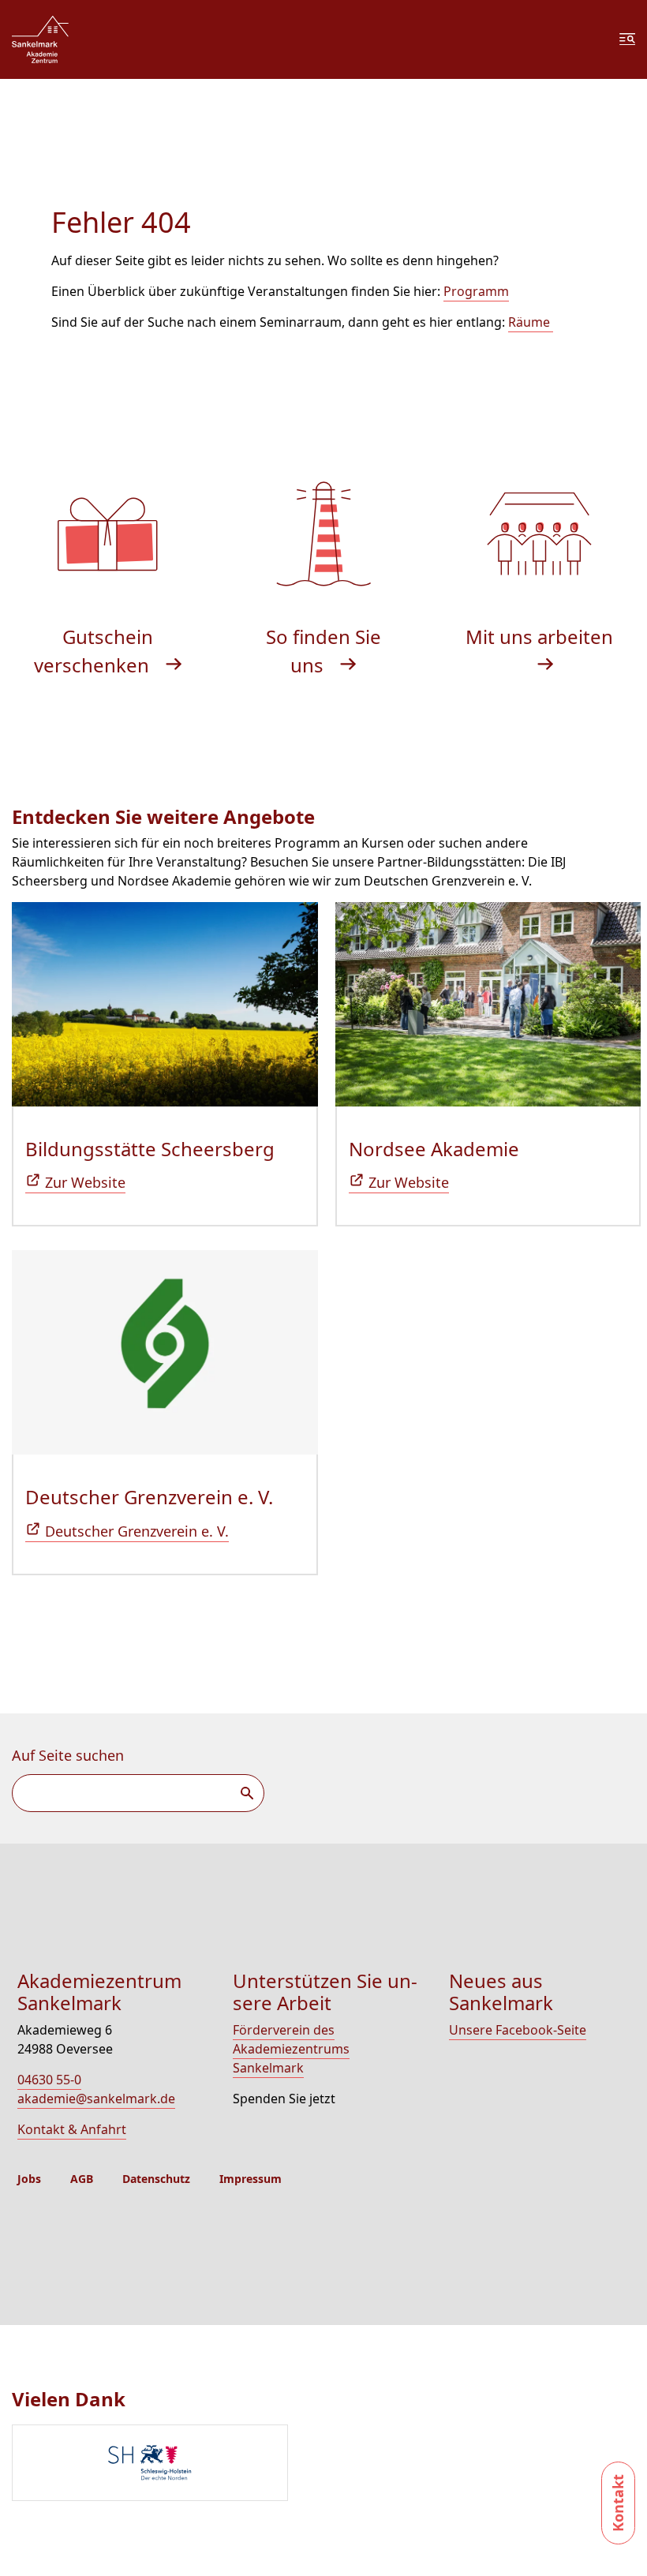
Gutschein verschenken (94, 651)
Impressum (251, 2179)
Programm (476, 291)
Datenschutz (156, 2179)
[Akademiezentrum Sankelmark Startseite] (40, 39)
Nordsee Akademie (434, 1149)
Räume (531, 322)
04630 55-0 (49, 2080)
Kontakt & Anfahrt (72, 2129)
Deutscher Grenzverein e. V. (149, 1497)
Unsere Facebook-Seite (518, 2030)
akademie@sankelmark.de (96, 2099)
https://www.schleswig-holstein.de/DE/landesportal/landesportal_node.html (150, 2463)
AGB (82, 2179)
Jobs (29, 2179)
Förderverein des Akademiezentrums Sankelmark (291, 2049)
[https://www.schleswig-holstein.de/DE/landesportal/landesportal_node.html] (329, 2465)
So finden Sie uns (323, 651)
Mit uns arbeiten (539, 637)
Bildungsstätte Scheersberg (150, 1149)
